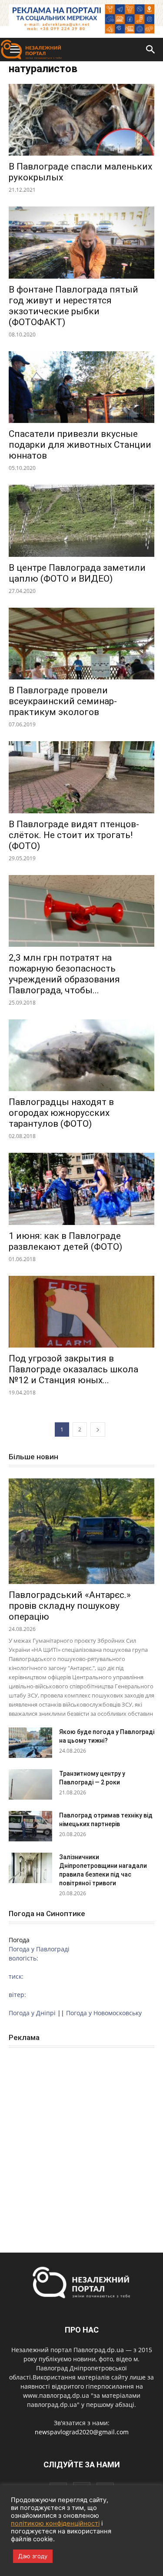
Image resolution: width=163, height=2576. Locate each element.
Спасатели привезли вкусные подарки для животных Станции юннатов (80, 445)
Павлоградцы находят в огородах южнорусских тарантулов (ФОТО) (61, 1113)
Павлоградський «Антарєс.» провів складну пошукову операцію (70, 1606)
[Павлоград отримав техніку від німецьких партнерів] (30, 1826)
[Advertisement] (81, 2141)
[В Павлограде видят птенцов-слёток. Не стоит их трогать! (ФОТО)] (81, 777)
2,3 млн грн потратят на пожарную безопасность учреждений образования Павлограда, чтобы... (64, 974)
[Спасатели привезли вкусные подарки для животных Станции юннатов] (81, 387)
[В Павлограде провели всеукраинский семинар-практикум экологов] (81, 644)
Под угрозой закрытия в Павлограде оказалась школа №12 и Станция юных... (73, 1369)
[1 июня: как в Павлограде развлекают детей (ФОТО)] (81, 1189)
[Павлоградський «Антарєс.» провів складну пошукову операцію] (81, 1531)
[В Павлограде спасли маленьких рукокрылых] (81, 120)
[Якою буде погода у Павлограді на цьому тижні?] (30, 1743)
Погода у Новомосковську (104, 2013)
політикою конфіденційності (55, 2523)
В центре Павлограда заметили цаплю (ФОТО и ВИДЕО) (77, 573)
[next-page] (98, 1429)
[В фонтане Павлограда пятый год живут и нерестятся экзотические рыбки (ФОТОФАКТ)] (81, 242)
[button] (151, 50)
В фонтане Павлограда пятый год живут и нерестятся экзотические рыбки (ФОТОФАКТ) (73, 306)
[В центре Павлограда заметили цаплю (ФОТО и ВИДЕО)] (81, 521)
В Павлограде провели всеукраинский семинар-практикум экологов (63, 701)
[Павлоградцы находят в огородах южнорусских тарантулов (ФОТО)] (81, 1055)
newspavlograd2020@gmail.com (82, 2432)
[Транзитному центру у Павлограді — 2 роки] (30, 1784)
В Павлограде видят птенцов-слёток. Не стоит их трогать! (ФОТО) (74, 835)
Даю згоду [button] (33, 2556)
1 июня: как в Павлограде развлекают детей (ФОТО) (65, 1241)
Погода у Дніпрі (32, 2013)
